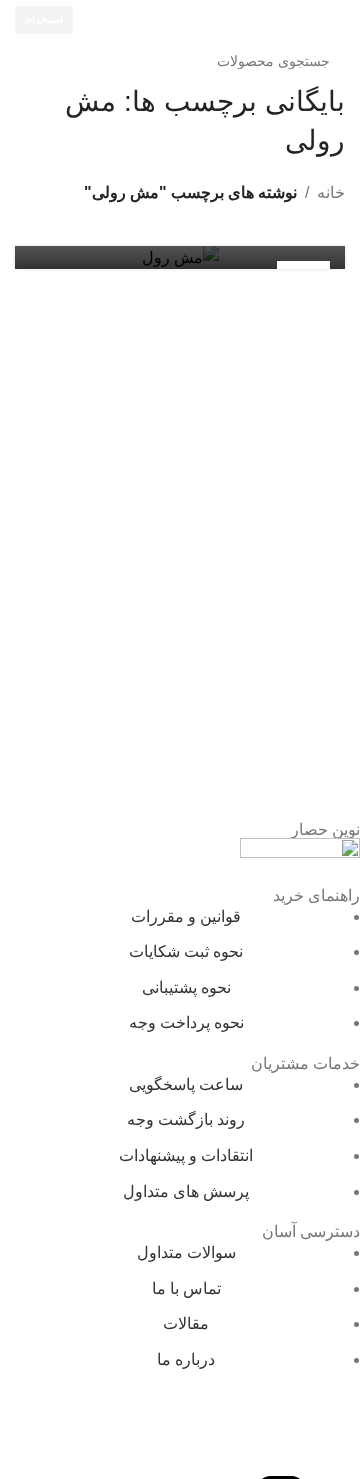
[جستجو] (36, 61)
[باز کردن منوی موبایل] (337, 20)
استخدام (44, 19)
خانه (331, 192)
